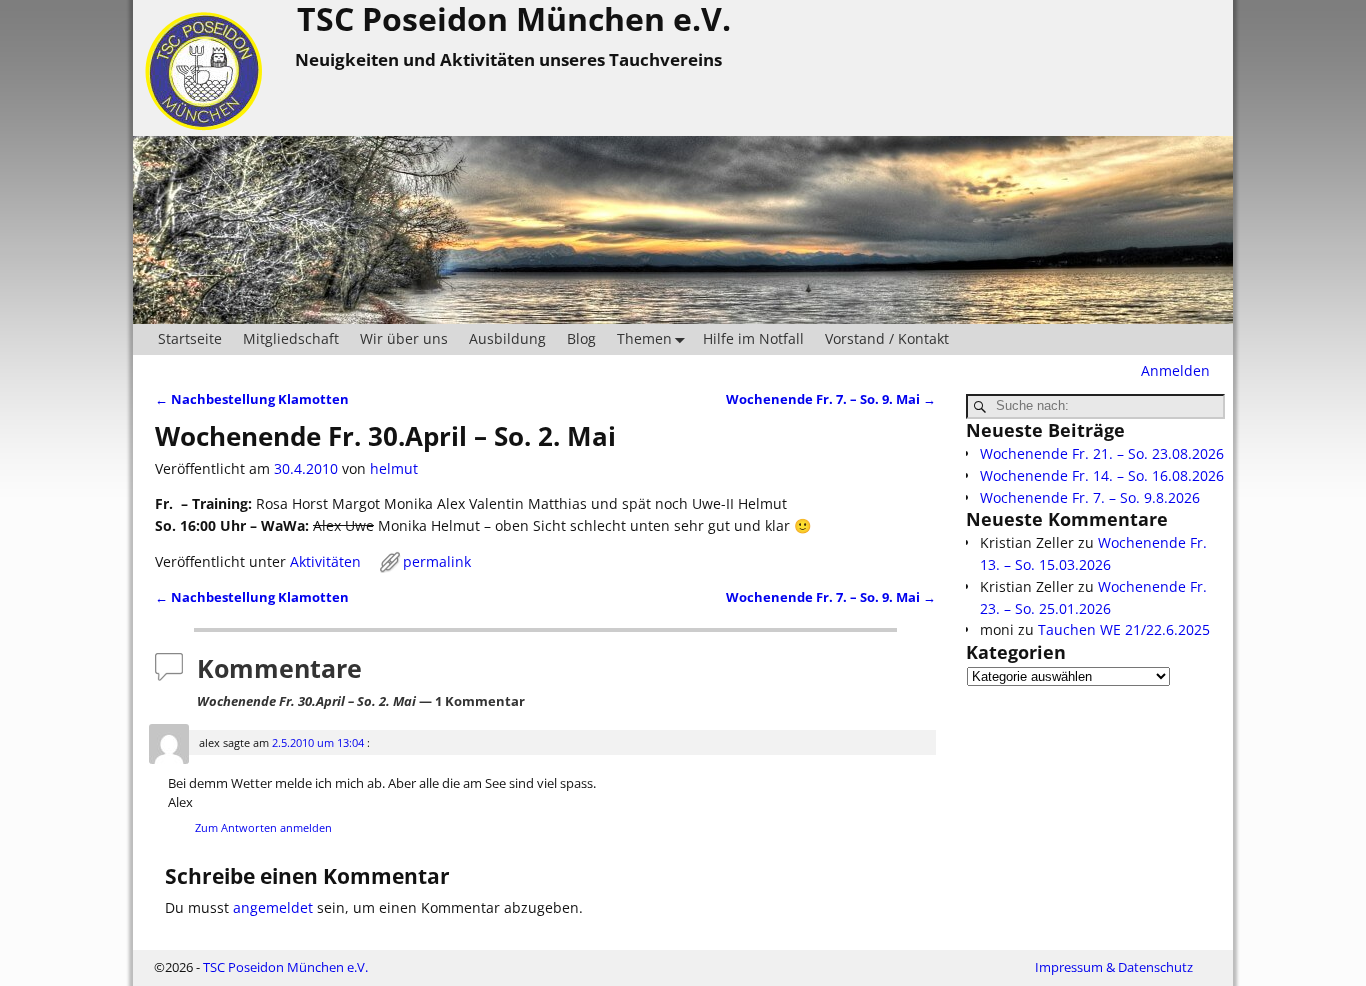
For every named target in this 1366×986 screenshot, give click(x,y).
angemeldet (273, 907)
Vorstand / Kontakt (887, 338)
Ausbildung (507, 338)
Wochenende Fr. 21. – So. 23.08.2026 (1102, 453)
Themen (644, 338)
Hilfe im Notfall (753, 338)
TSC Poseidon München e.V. (285, 967)
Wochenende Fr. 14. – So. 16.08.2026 (1102, 475)
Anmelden (1175, 370)
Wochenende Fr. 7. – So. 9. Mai (831, 399)
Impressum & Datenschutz (1114, 967)
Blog (581, 338)
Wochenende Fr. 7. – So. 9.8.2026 (1090, 497)
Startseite (190, 338)
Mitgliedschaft (291, 338)
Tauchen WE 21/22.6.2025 (1124, 629)
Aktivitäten (325, 561)
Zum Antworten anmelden (263, 827)
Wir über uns (404, 338)
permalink (437, 561)
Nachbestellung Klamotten (252, 399)
